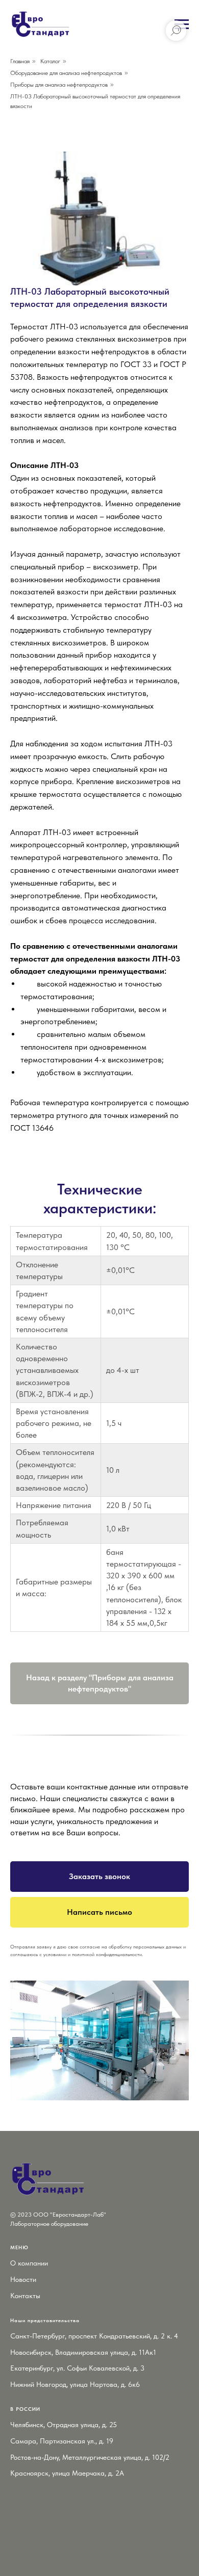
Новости (23, 2279)
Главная (20, 61)
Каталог (50, 61)
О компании (29, 2263)
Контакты (25, 2296)
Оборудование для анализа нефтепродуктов (66, 73)
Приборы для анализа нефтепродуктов (59, 85)
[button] (99, 1877)
